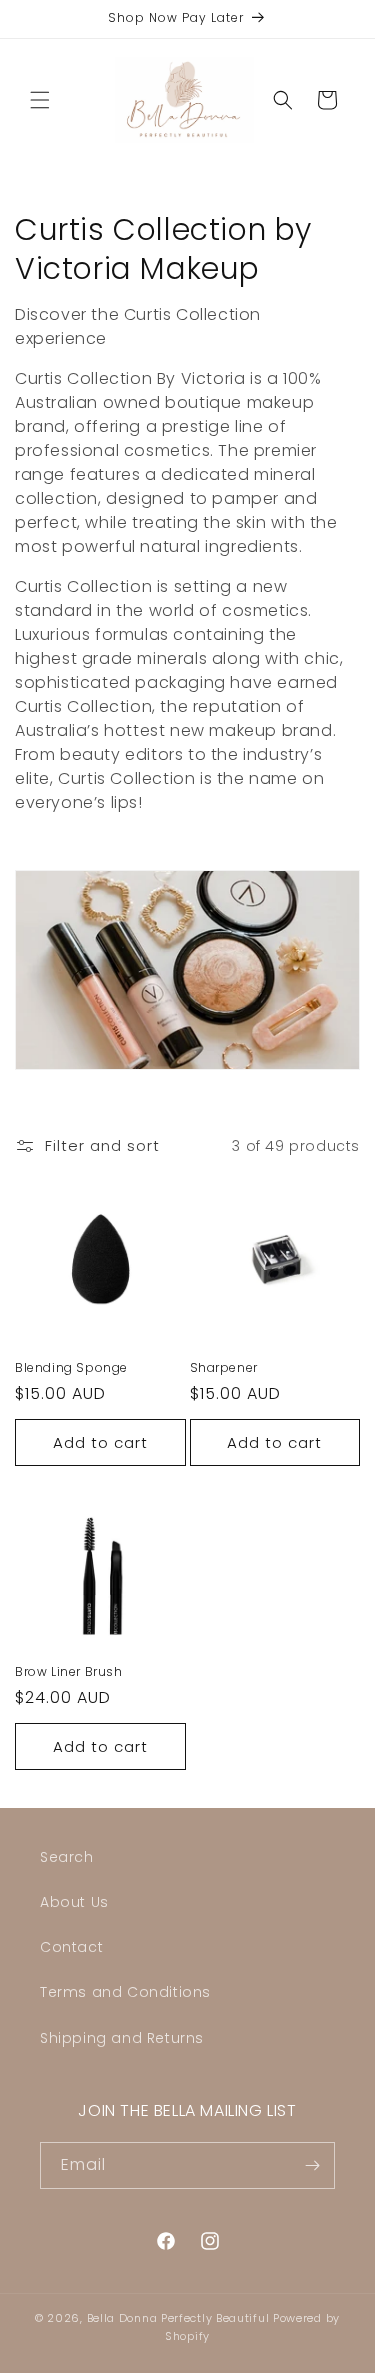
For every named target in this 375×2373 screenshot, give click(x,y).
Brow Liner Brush (69, 1672)
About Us (74, 1902)
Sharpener (224, 1368)
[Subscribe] (312, 2165)
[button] (40, 100)
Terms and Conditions (125, 1992)
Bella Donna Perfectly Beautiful (180, 2318)
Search (67, 1857)
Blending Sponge (71, 1368)
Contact (71, 1947)
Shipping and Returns (122, 2038)
